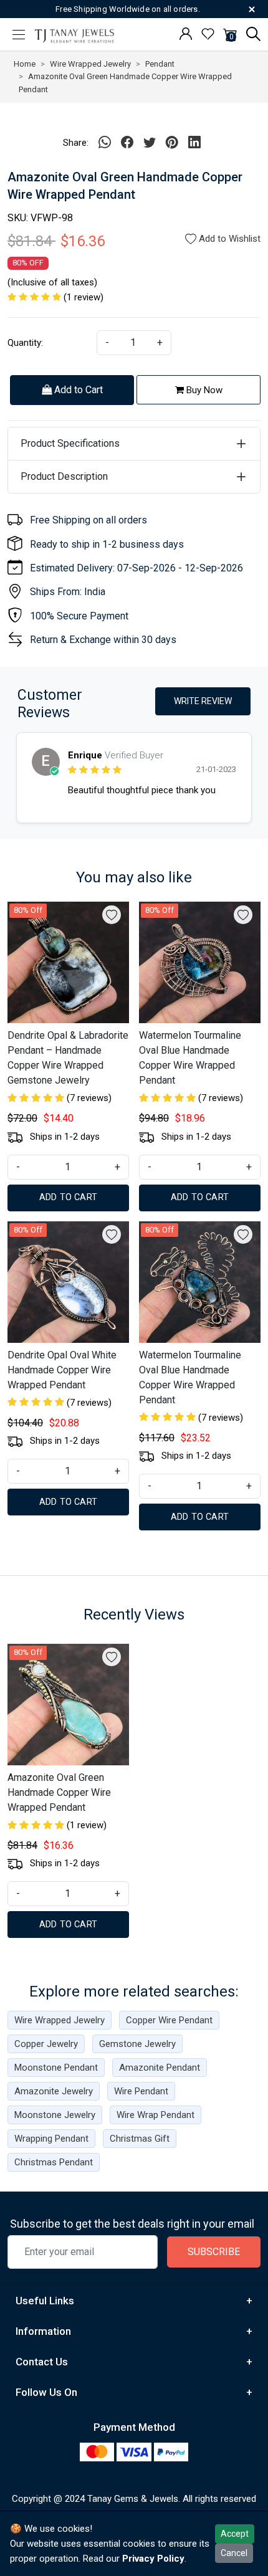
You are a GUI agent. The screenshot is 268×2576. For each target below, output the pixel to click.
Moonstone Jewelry (55, 2115)
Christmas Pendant (54, 2162)
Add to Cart (77, 390)
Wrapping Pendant (51, 2139)
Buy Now (203, 390)
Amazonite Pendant (160, 2068)
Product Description (64, 476)
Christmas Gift (140, 2139)
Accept (235, 2534)
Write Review (203, 701)
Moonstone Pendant (56, 2068)
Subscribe (214, 2252)
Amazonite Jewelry (54, 2091)
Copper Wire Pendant (169, 2020)
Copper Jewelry (46, 2044)
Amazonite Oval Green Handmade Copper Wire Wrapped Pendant (59, 1792)
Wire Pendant (141, 2091)
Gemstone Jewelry (137, 2044)
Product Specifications (70, 443)
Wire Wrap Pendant (156, 2115)
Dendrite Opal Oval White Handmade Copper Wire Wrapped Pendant (62, 1370)
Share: (76, 143)
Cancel (234, 2553)
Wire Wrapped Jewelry (60, 2020)
